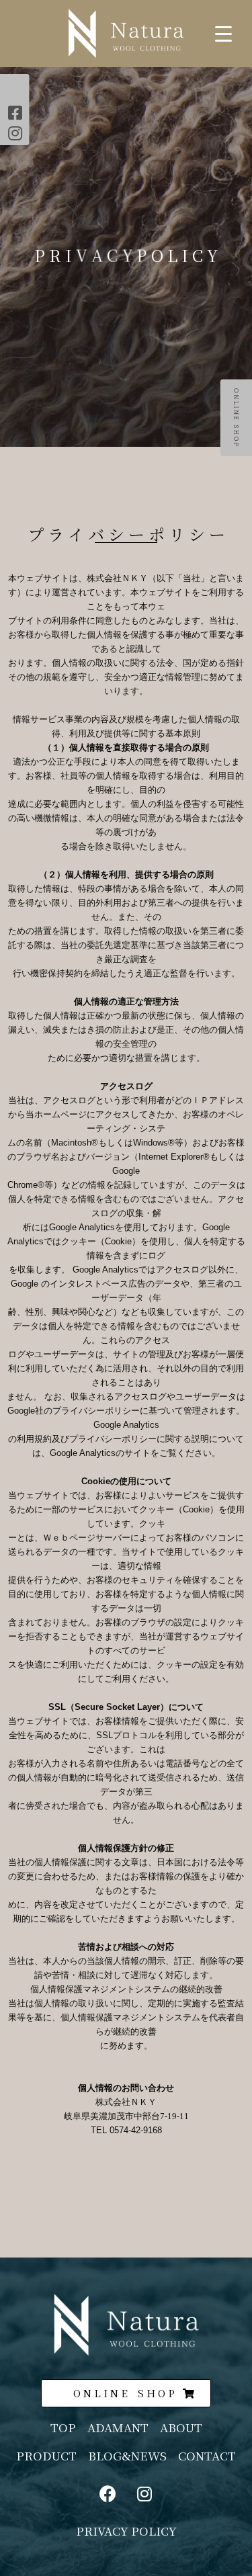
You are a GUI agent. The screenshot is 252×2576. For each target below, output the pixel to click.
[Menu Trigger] (223, 33)
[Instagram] (144, 2494)
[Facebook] (108, 2494)
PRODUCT (46, 2455)
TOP (63, 2427)
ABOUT (181, 2427)
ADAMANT (118, 2427)
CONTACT (207, 2455)
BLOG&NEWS (133, 2455)
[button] (126, 2393)
